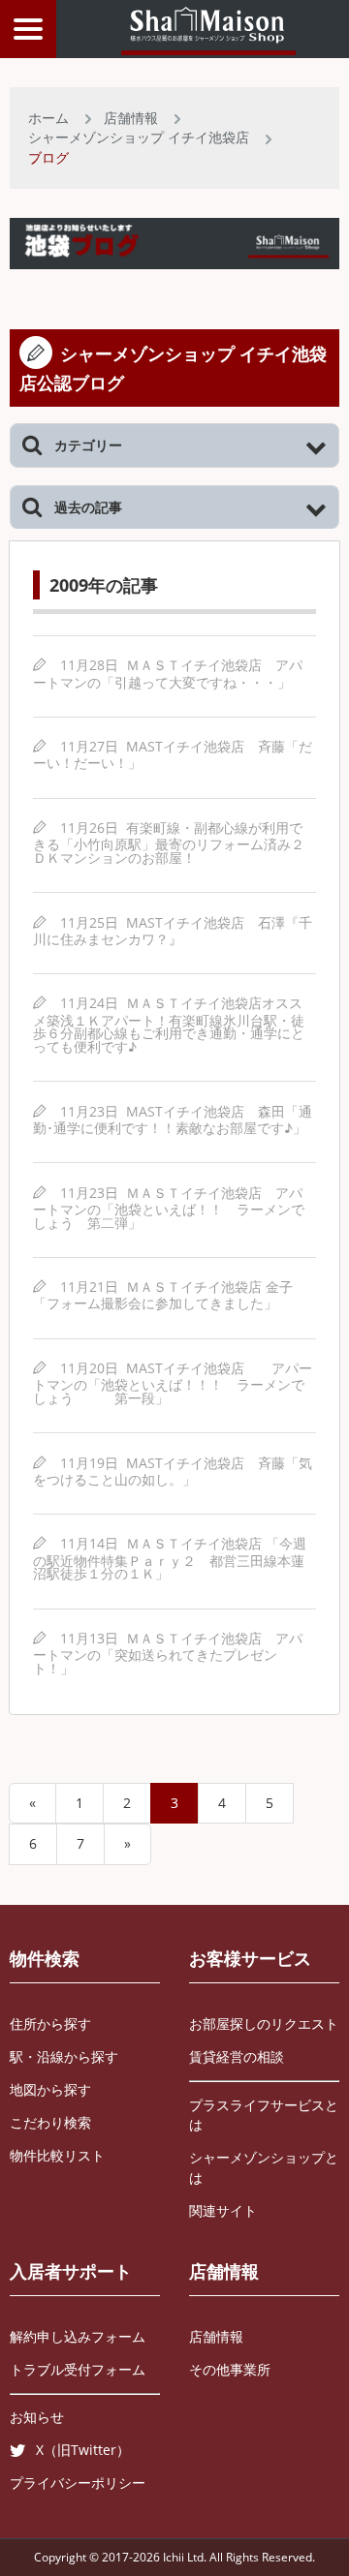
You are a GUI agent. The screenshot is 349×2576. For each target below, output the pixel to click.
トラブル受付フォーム (78, 2369)
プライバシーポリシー (78, 2483)
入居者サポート (71, 2271)
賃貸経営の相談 (237, 2056)
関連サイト (223, 2210)
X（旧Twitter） (83, 2450)
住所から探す (50, 2024)
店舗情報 (131, 118)
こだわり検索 (50, 2122)
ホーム (48, 118)
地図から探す (50, 2089)
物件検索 (45, 1958)
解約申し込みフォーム (78, 2336)
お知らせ (37, 2417)
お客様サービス (250, 1958)
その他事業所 (230, 2369)
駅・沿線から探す (64, 2056)
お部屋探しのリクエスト (264, 2024)
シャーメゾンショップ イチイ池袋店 (139, 137)
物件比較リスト (57, 2155)
